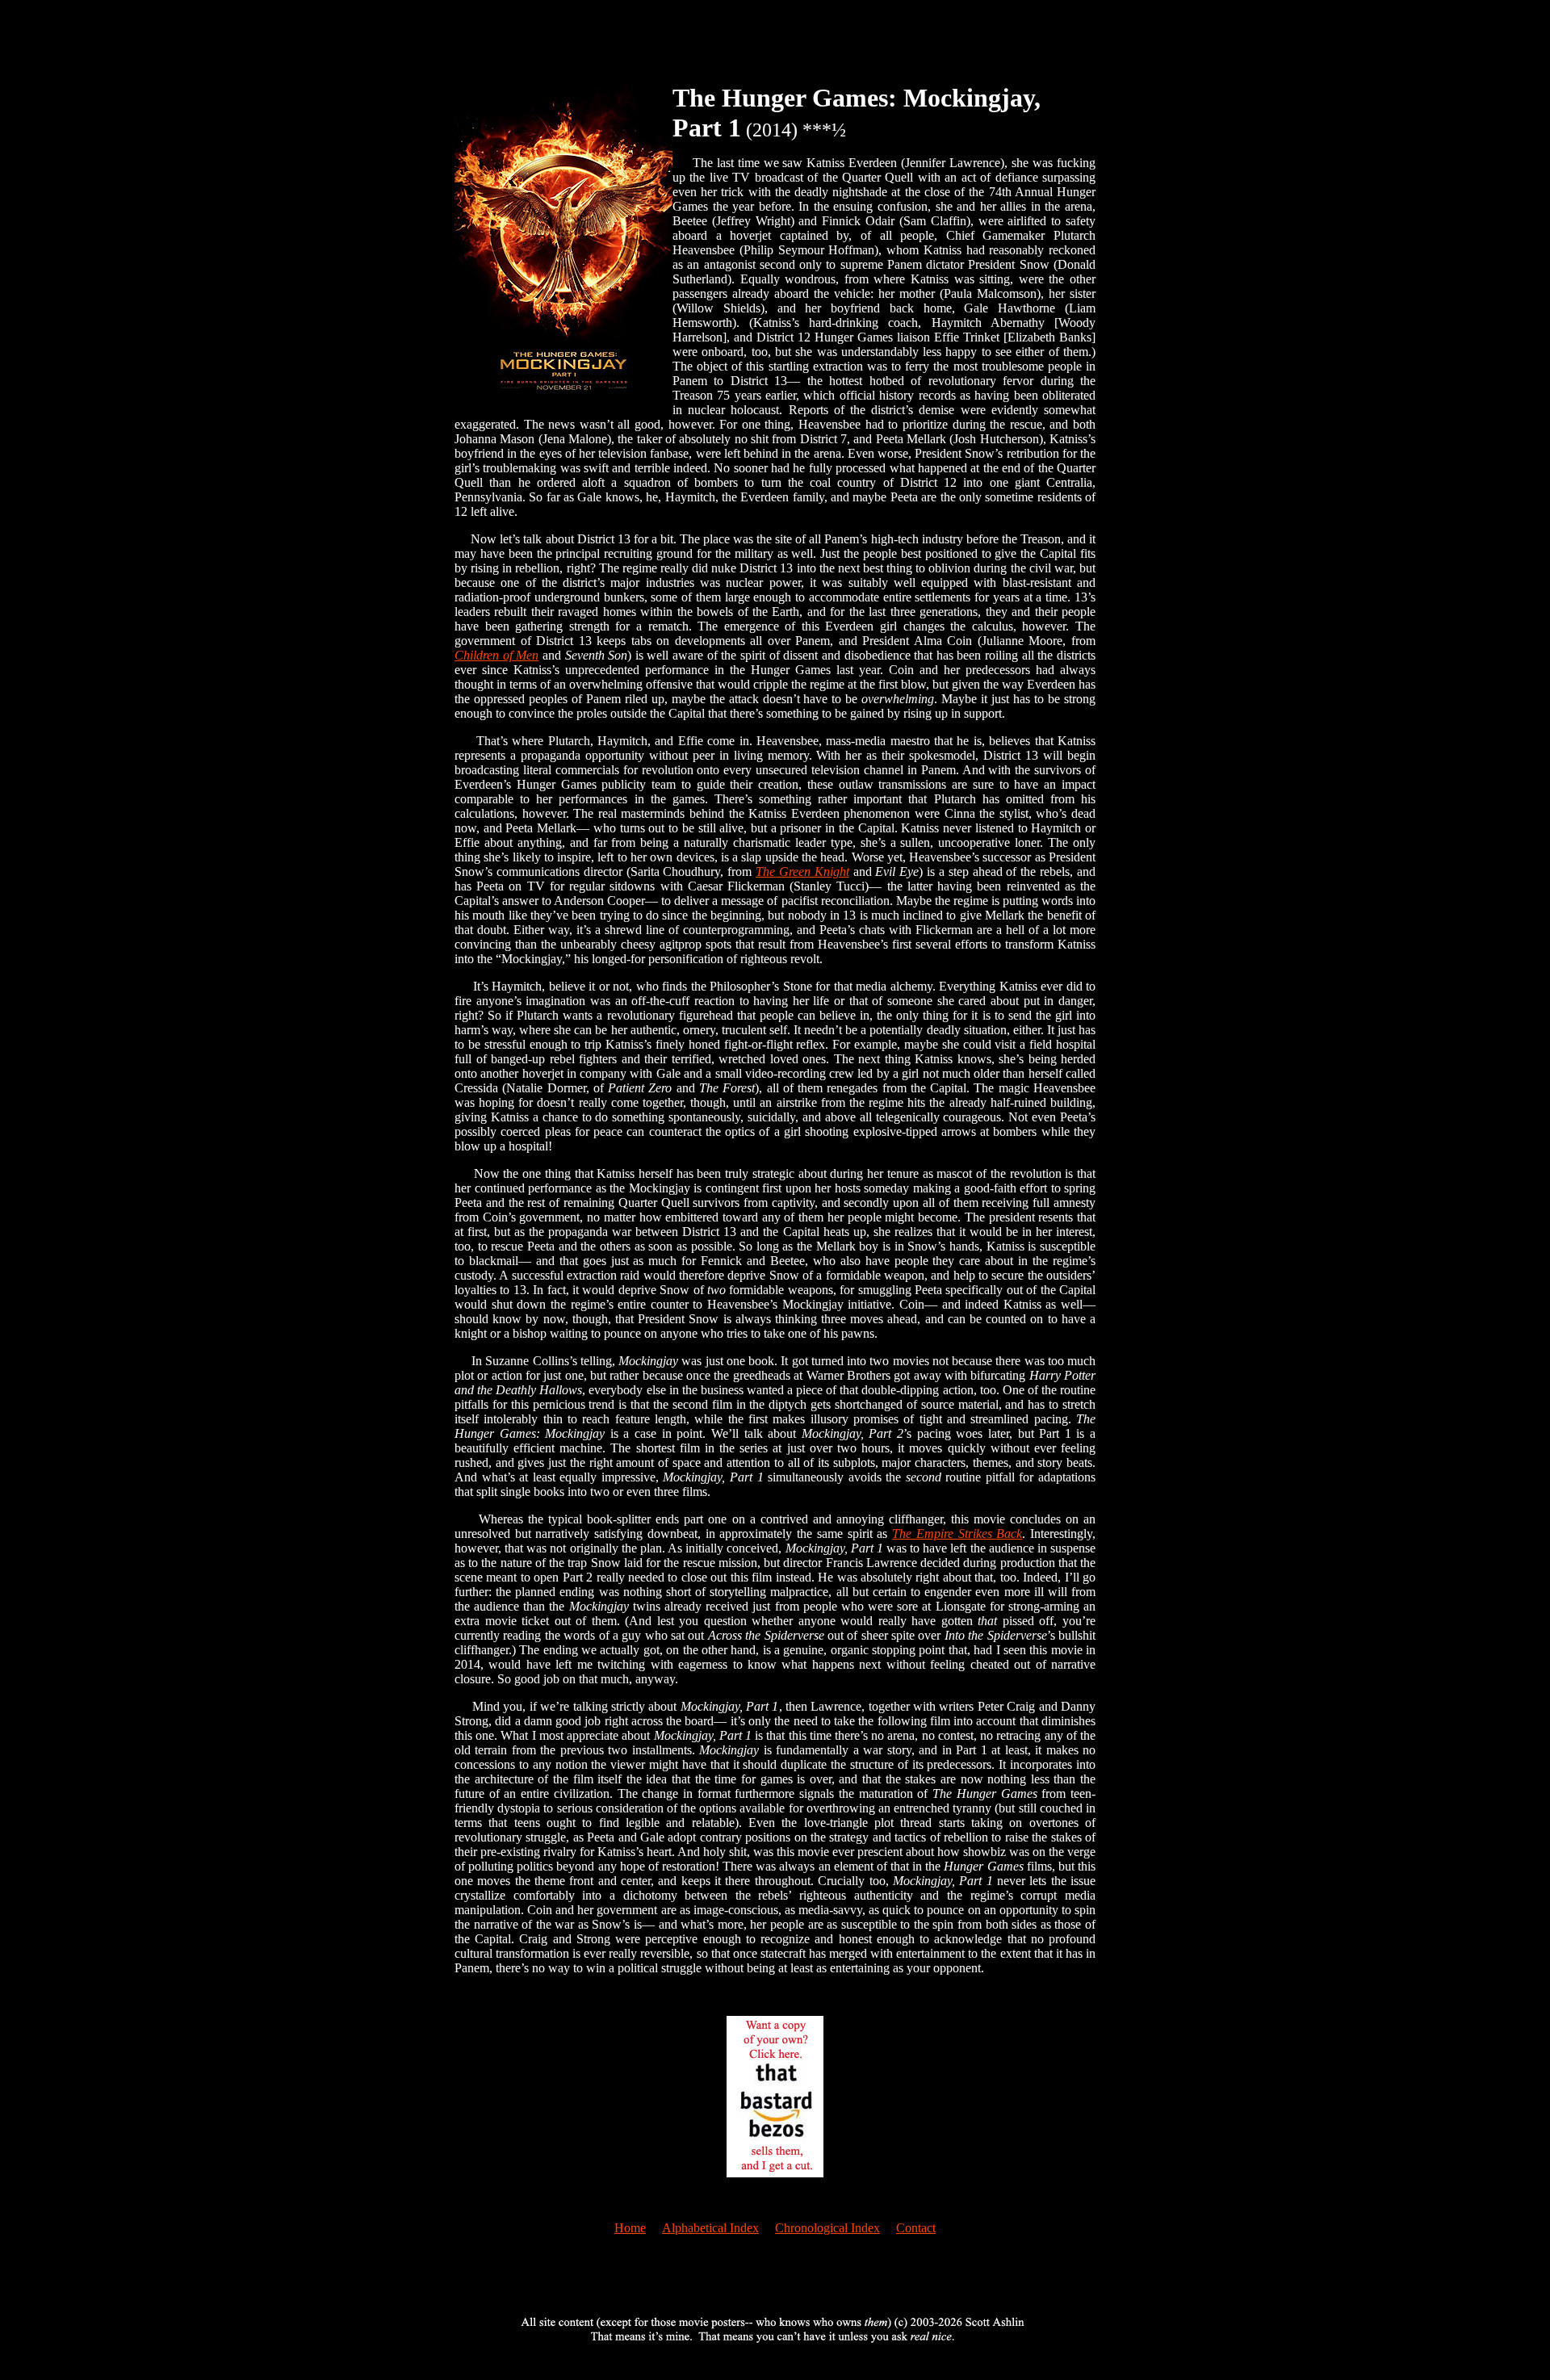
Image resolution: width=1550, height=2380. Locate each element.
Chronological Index (827, 2228)
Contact (916, 2228)
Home (630, 2228)
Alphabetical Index (710, 2228)
